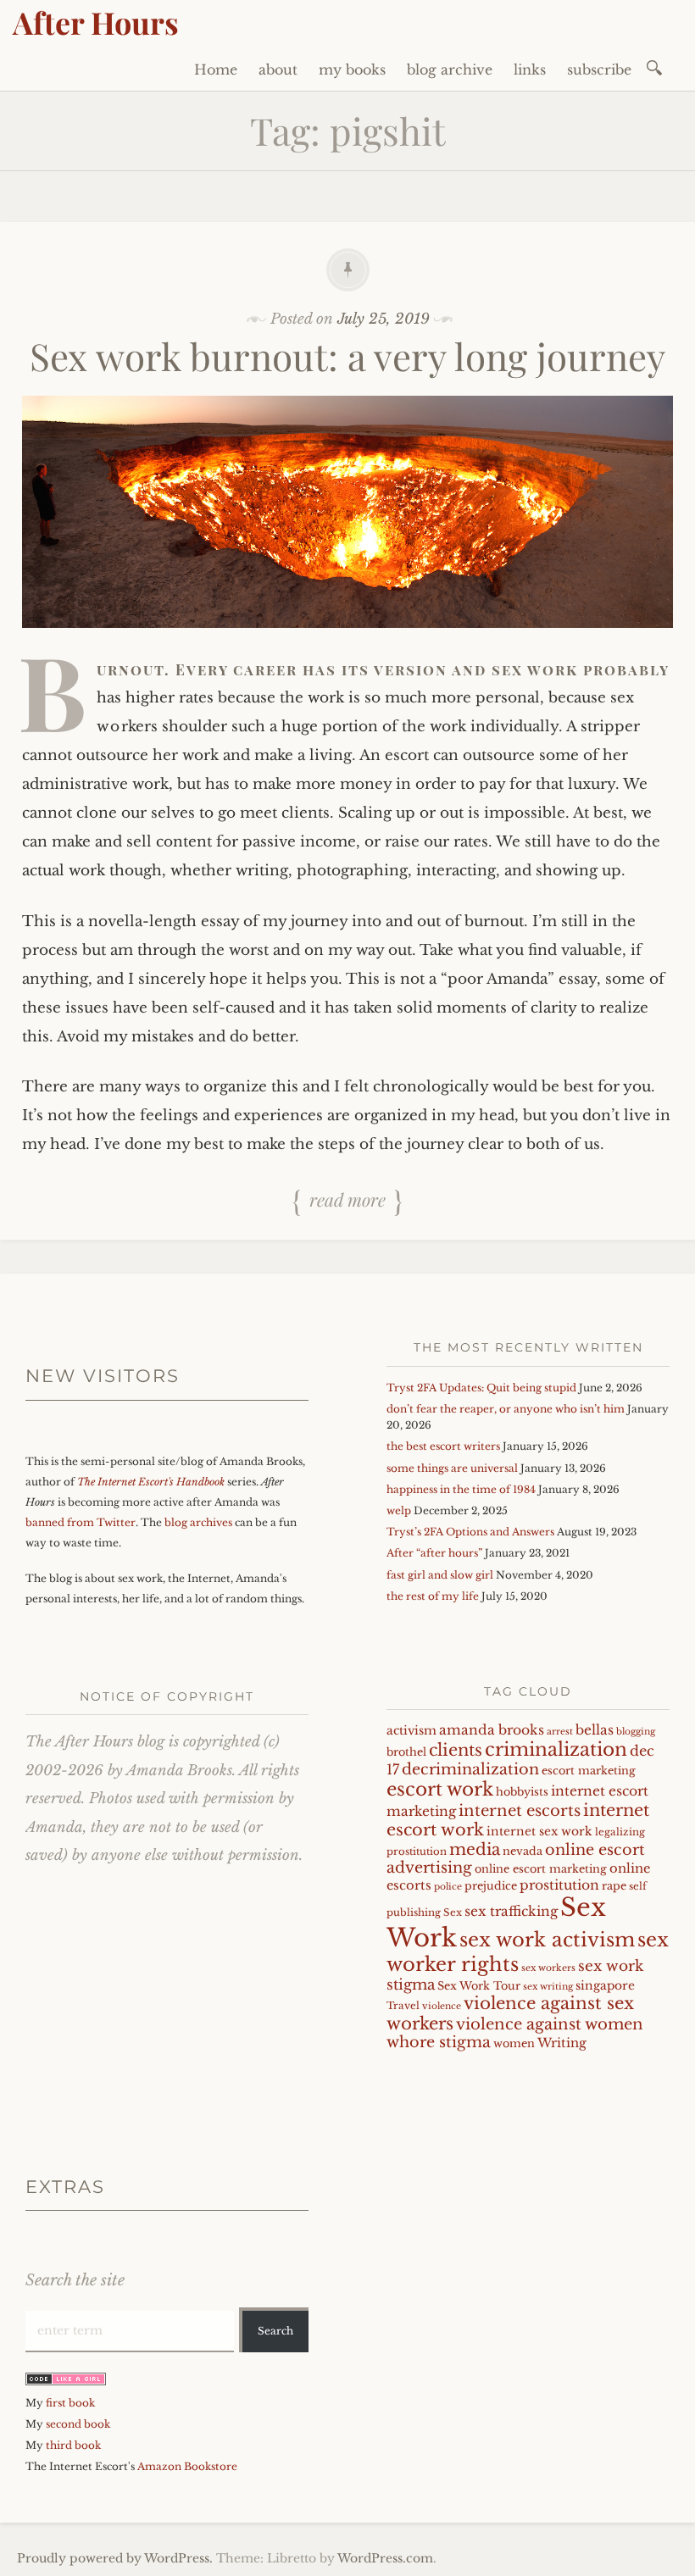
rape (614, 1886)
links (530, 69)
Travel (403, 2006)
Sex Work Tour (479, 1986)
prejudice (491, 1886)
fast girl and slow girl (440, 1575)
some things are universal (452, 1468)
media (475, 1849)
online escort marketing (541, 1869)
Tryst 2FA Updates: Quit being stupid (481, 1388)
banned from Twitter (81, 1522)
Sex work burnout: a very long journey (347, 355)
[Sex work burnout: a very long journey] (348, 640)
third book (73, 2445)
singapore (605, 1986)
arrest (560, 1732)
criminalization (556, 1749)
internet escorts (520, 1810)
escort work (440, 1789)
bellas (595, 1730)
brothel (406, 1752)
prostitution (559, 1885)
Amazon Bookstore (187, 2466)
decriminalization (470, 1769)
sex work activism (547, 1940)
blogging (636, 1732)
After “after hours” (434, 1553)
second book (78, 2424)
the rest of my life (433, 1596)
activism (411, 1731)
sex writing (548, 1987)
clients (456, 1750)
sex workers (548, 1968)
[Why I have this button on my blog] (66, 2382)
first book (70, 2403)
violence (442, 2006)
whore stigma (439, 2042)
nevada (523, 1851)
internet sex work (539, 1832)
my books (352, 69)
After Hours (96, 22)
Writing (562, 2043)
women (514, 2043)
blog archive (450, 69)
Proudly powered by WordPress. (115, 2558)
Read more (347, 1199)
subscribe (599, 69)
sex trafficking (511, 1911)
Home (216, 69)
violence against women (550, 2024)
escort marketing (589, 1771)
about (278, 69)
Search (275, 2331)
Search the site (75, 2280)
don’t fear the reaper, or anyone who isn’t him (506, 1409)
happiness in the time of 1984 (461, 1489)
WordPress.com (385, 2558)
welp (399, 1510)
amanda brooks (492, 1730)
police (448, 1887)
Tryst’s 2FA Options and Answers (470, 1532)
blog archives (198, 1522)
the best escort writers (443, 1446)
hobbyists (522, 1792)
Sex (453, 1913)
